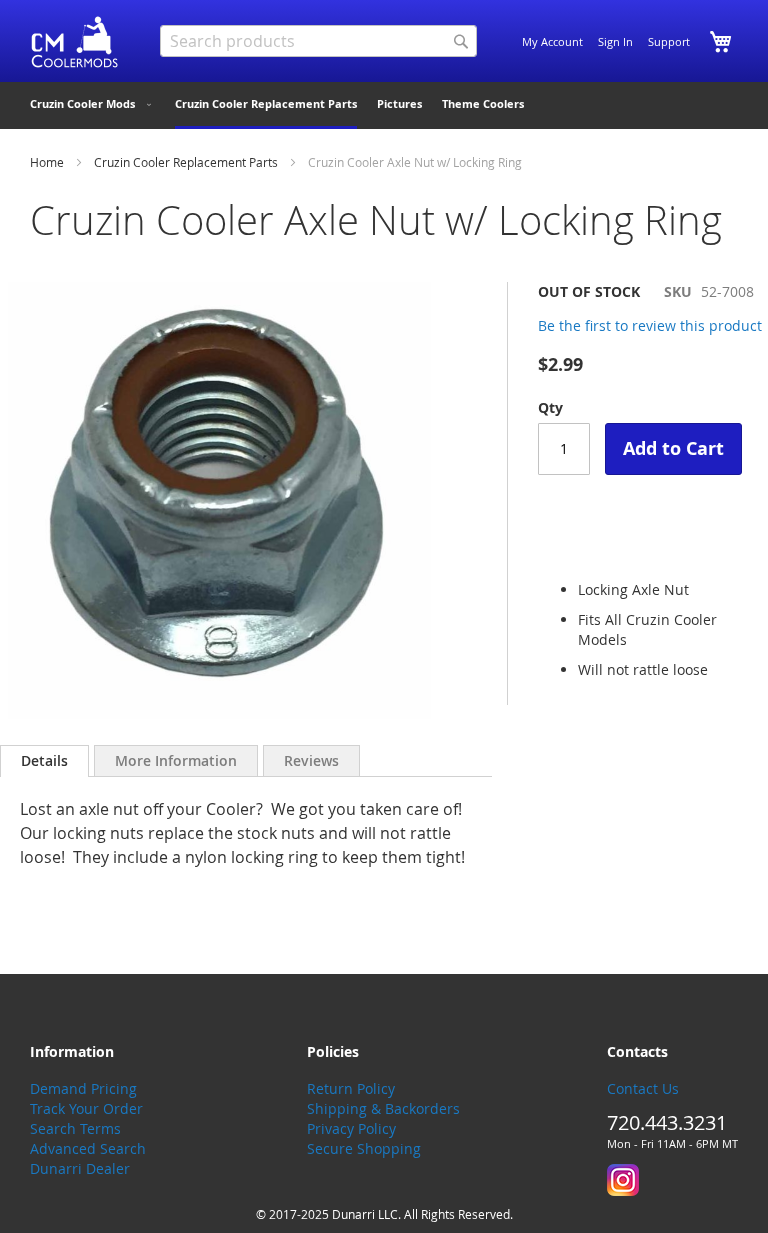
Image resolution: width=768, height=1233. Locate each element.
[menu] (384, 105)
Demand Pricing (83, 1088)
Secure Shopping (364, 1148)
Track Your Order (86, 1108)
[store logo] (75, 42)
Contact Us (643, 1088)
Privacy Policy (351, 1128)
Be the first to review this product (650, 325)
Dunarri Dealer (80, 1168)
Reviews (311, 760)
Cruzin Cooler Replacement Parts (186, 162)
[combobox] (318, 41)
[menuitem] (92, 104)
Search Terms (75, 1128)
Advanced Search (88, 1148)
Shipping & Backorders (383, 1108)
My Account (552, 41)
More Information (176, 760)
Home (47, 162)
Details (44, 760)
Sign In (615, 41)
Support (669, 41)
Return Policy (351, 1088)
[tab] (44, 761)
